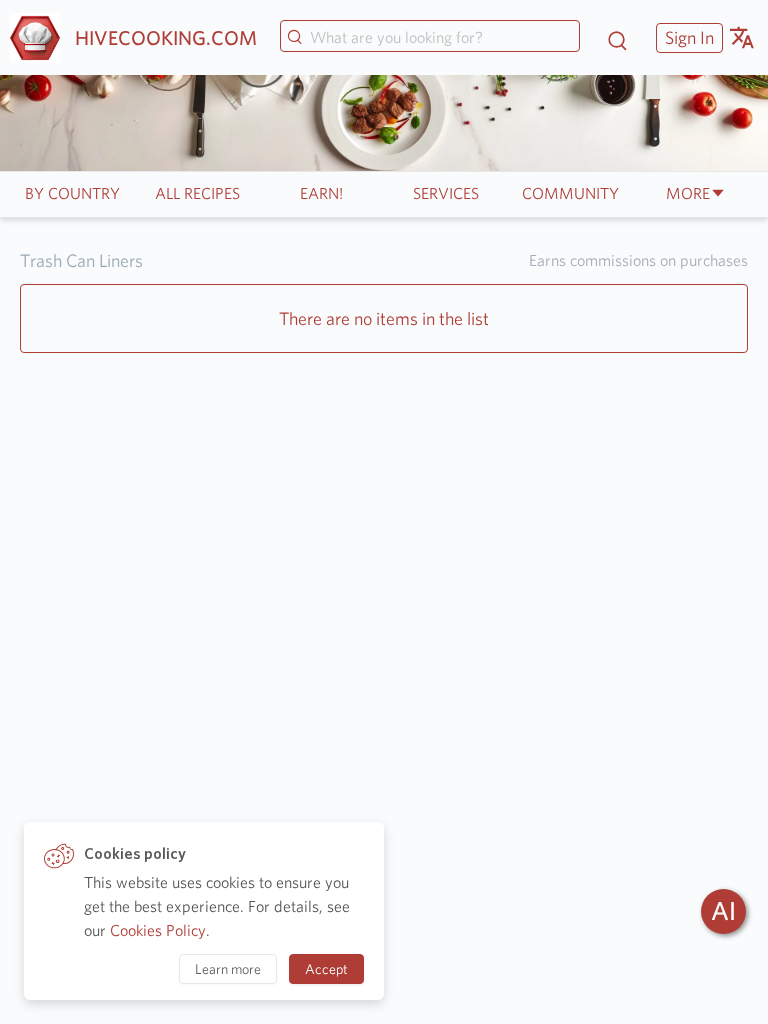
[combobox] (429, 38)
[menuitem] (687, 37)
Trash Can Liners (81, 260)
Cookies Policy (158, 930)
